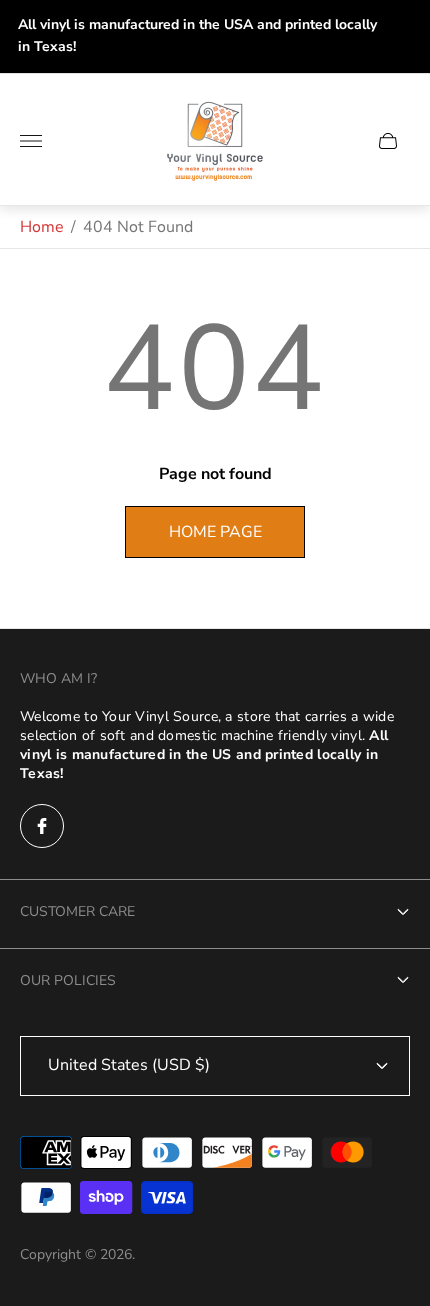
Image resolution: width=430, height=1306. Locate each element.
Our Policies (68, 980)
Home (42, 227)
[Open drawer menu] (31, 141)
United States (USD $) (129, 1065)
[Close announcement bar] (399, 36)
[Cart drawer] (388, 141)
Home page (215, 532)
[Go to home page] (215, 141)
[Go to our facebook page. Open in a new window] (42, 826)
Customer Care (77, 911)
